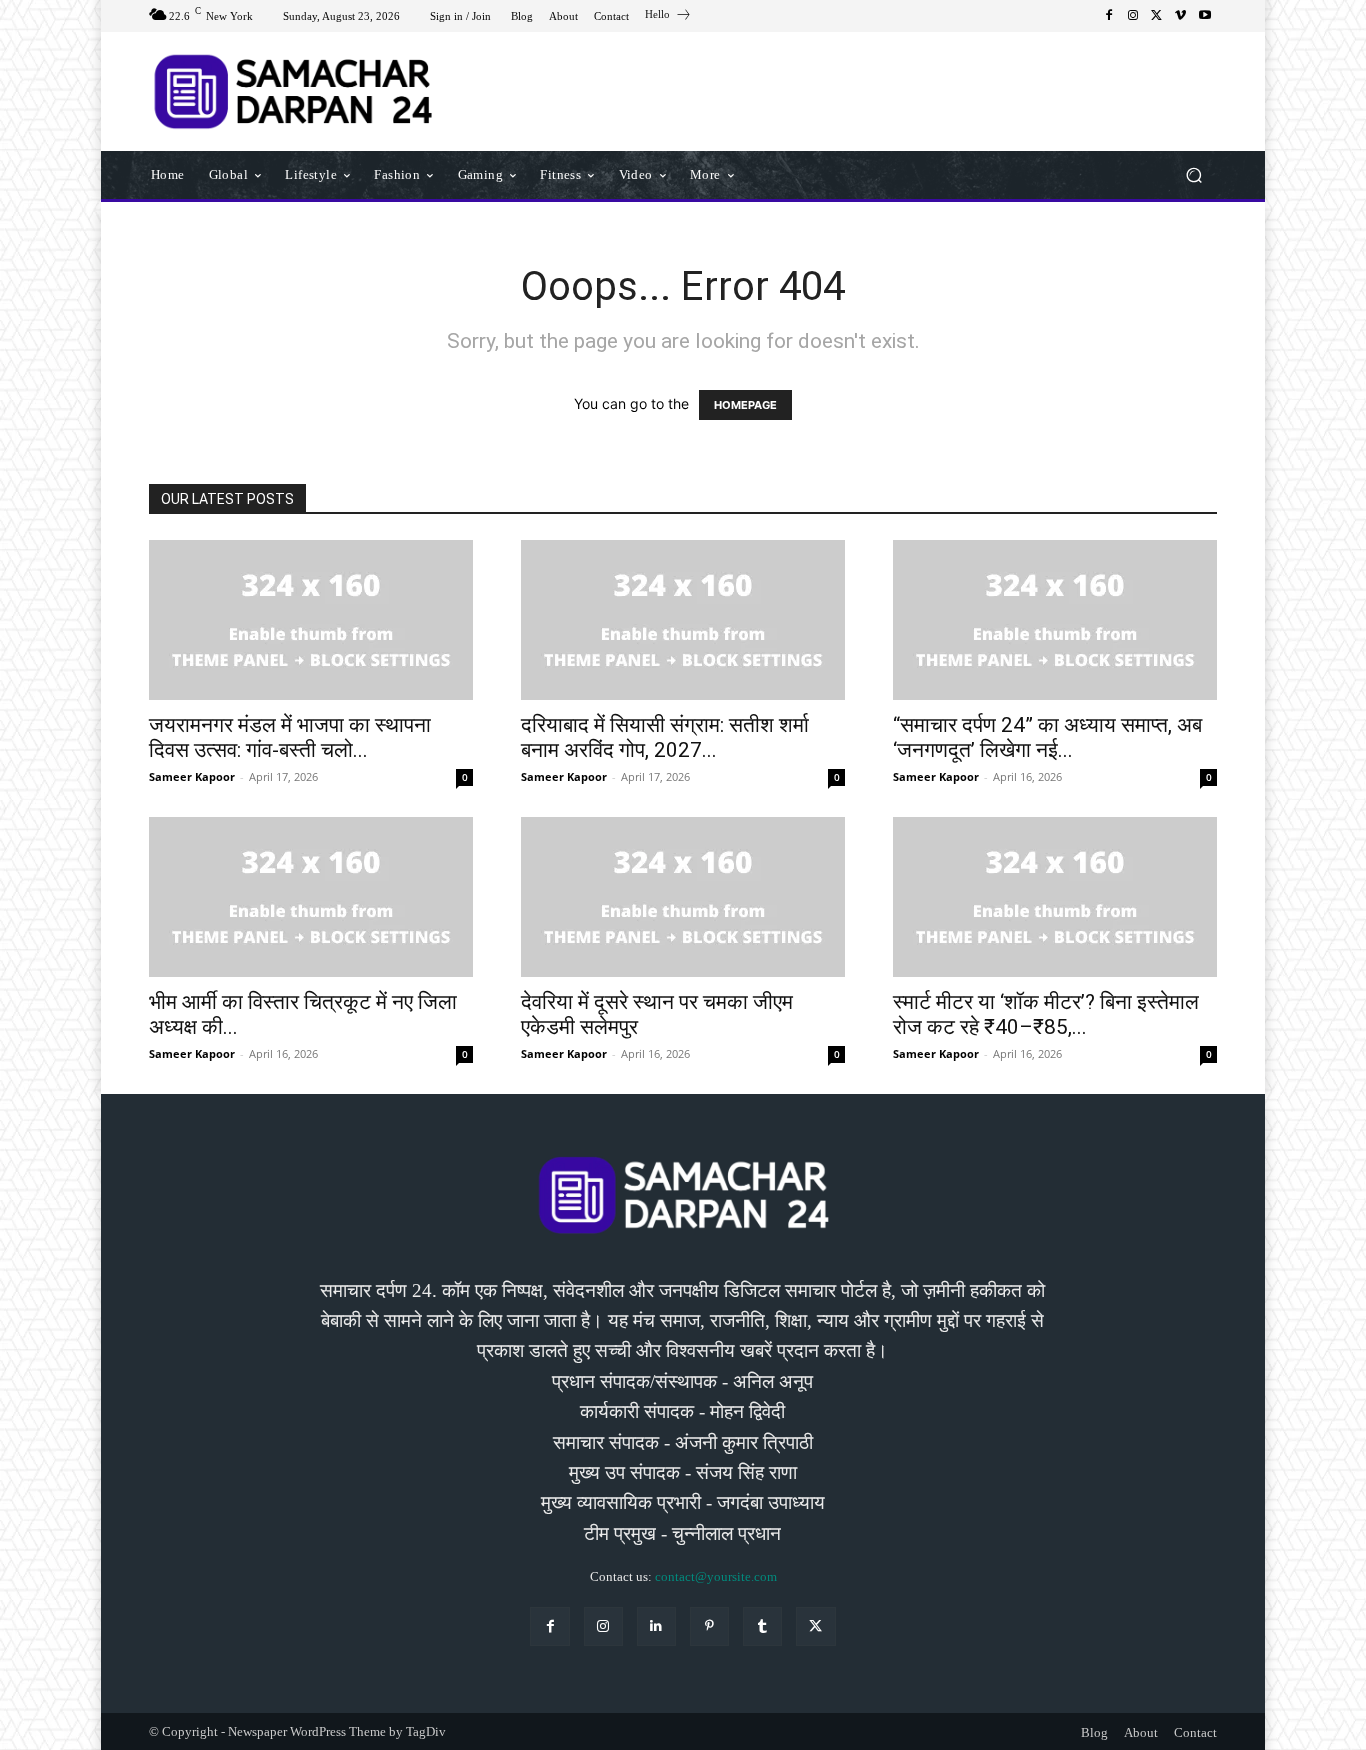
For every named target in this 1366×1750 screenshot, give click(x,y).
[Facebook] (1109, 16)
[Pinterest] (709, 1626)
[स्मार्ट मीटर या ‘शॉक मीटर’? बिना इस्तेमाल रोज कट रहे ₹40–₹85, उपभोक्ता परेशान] (1055, 897)
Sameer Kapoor (192, 776)
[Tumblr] (762, 1626)
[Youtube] (1205, 16)
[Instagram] (1133, 16)
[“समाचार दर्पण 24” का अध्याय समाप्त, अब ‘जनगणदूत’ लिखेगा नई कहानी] (1055, 620)
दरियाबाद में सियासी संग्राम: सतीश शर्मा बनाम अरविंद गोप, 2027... (665, 737)
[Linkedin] (656, 1626)
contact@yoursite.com (716, 1576)
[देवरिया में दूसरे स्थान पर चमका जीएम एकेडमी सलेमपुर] (683, 897)
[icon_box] (668, 16)
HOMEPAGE (745, 405)
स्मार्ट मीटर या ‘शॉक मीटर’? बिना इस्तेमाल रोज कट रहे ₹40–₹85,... (1046, 1014)
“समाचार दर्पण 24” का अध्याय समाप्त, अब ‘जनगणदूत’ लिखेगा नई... (1047, 737)
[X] (1157, 16)
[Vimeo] (1181, 16)
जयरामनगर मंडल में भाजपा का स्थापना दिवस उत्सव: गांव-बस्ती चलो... (290, 737)
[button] (1193, 174)
